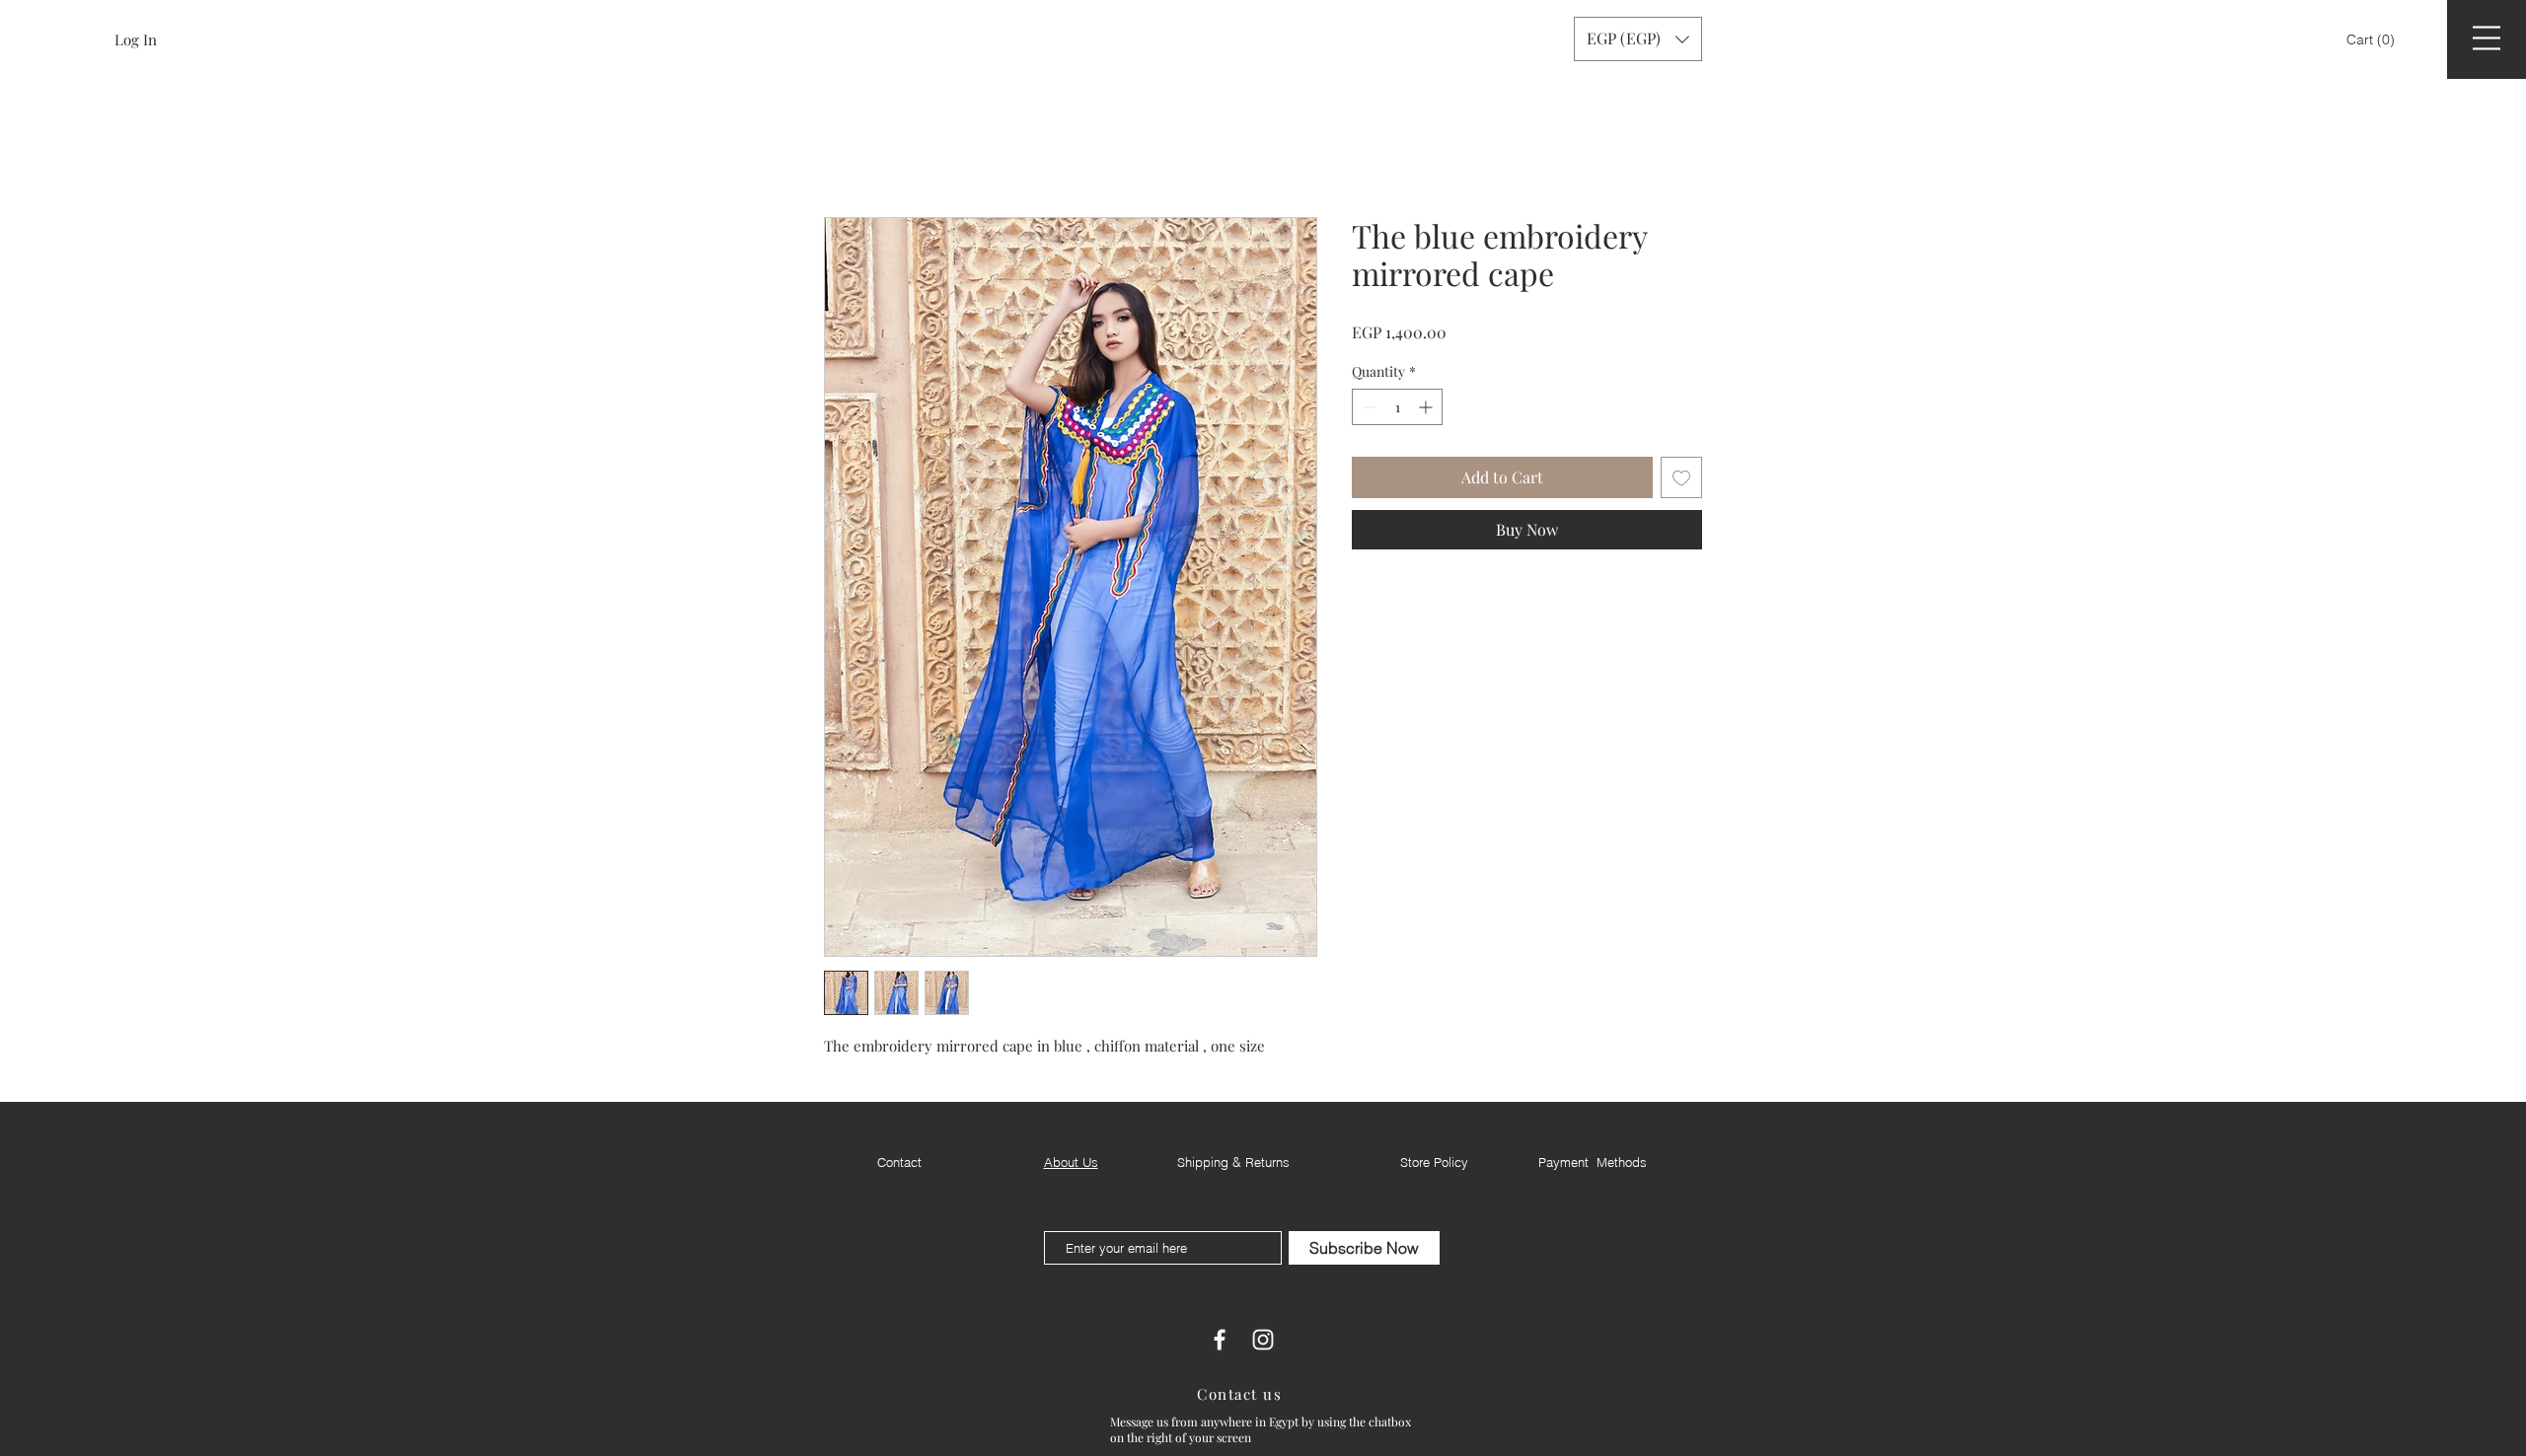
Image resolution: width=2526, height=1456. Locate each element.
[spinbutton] (1397, 410)
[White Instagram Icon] (1263, 1343)
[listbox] (1638, 39)
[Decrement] (1367, 410)
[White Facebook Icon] (1220, 1343)
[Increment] (1427, 410)
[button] (2373, 39)
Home (845, 148)
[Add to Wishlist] (1681, 480)
